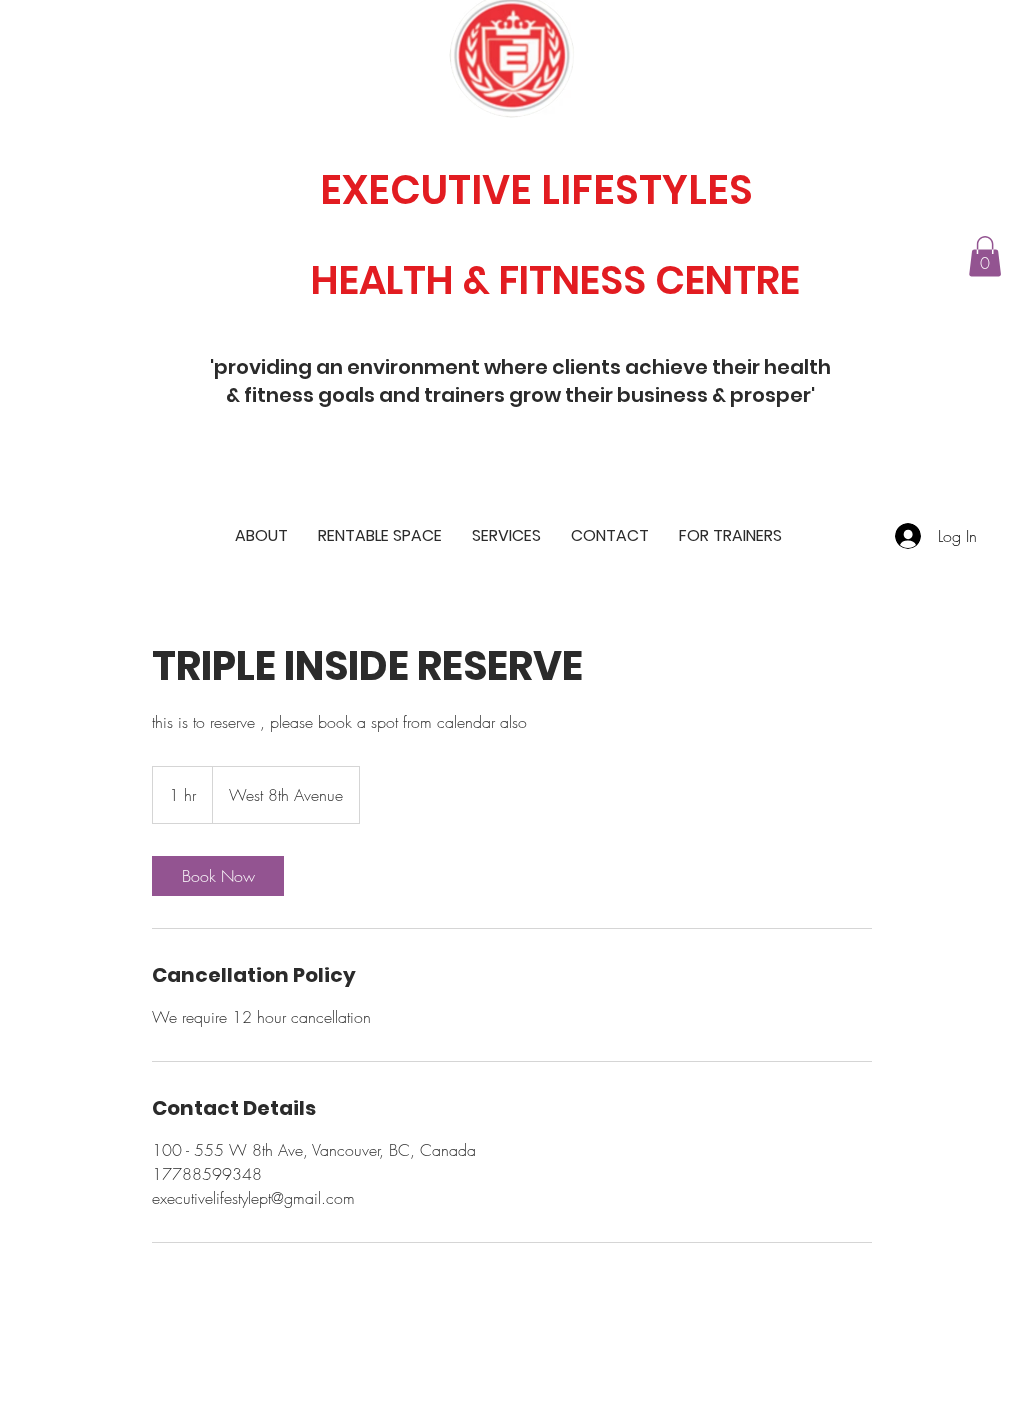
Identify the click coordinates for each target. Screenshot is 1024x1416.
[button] (985, 256)
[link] (218, 876)
